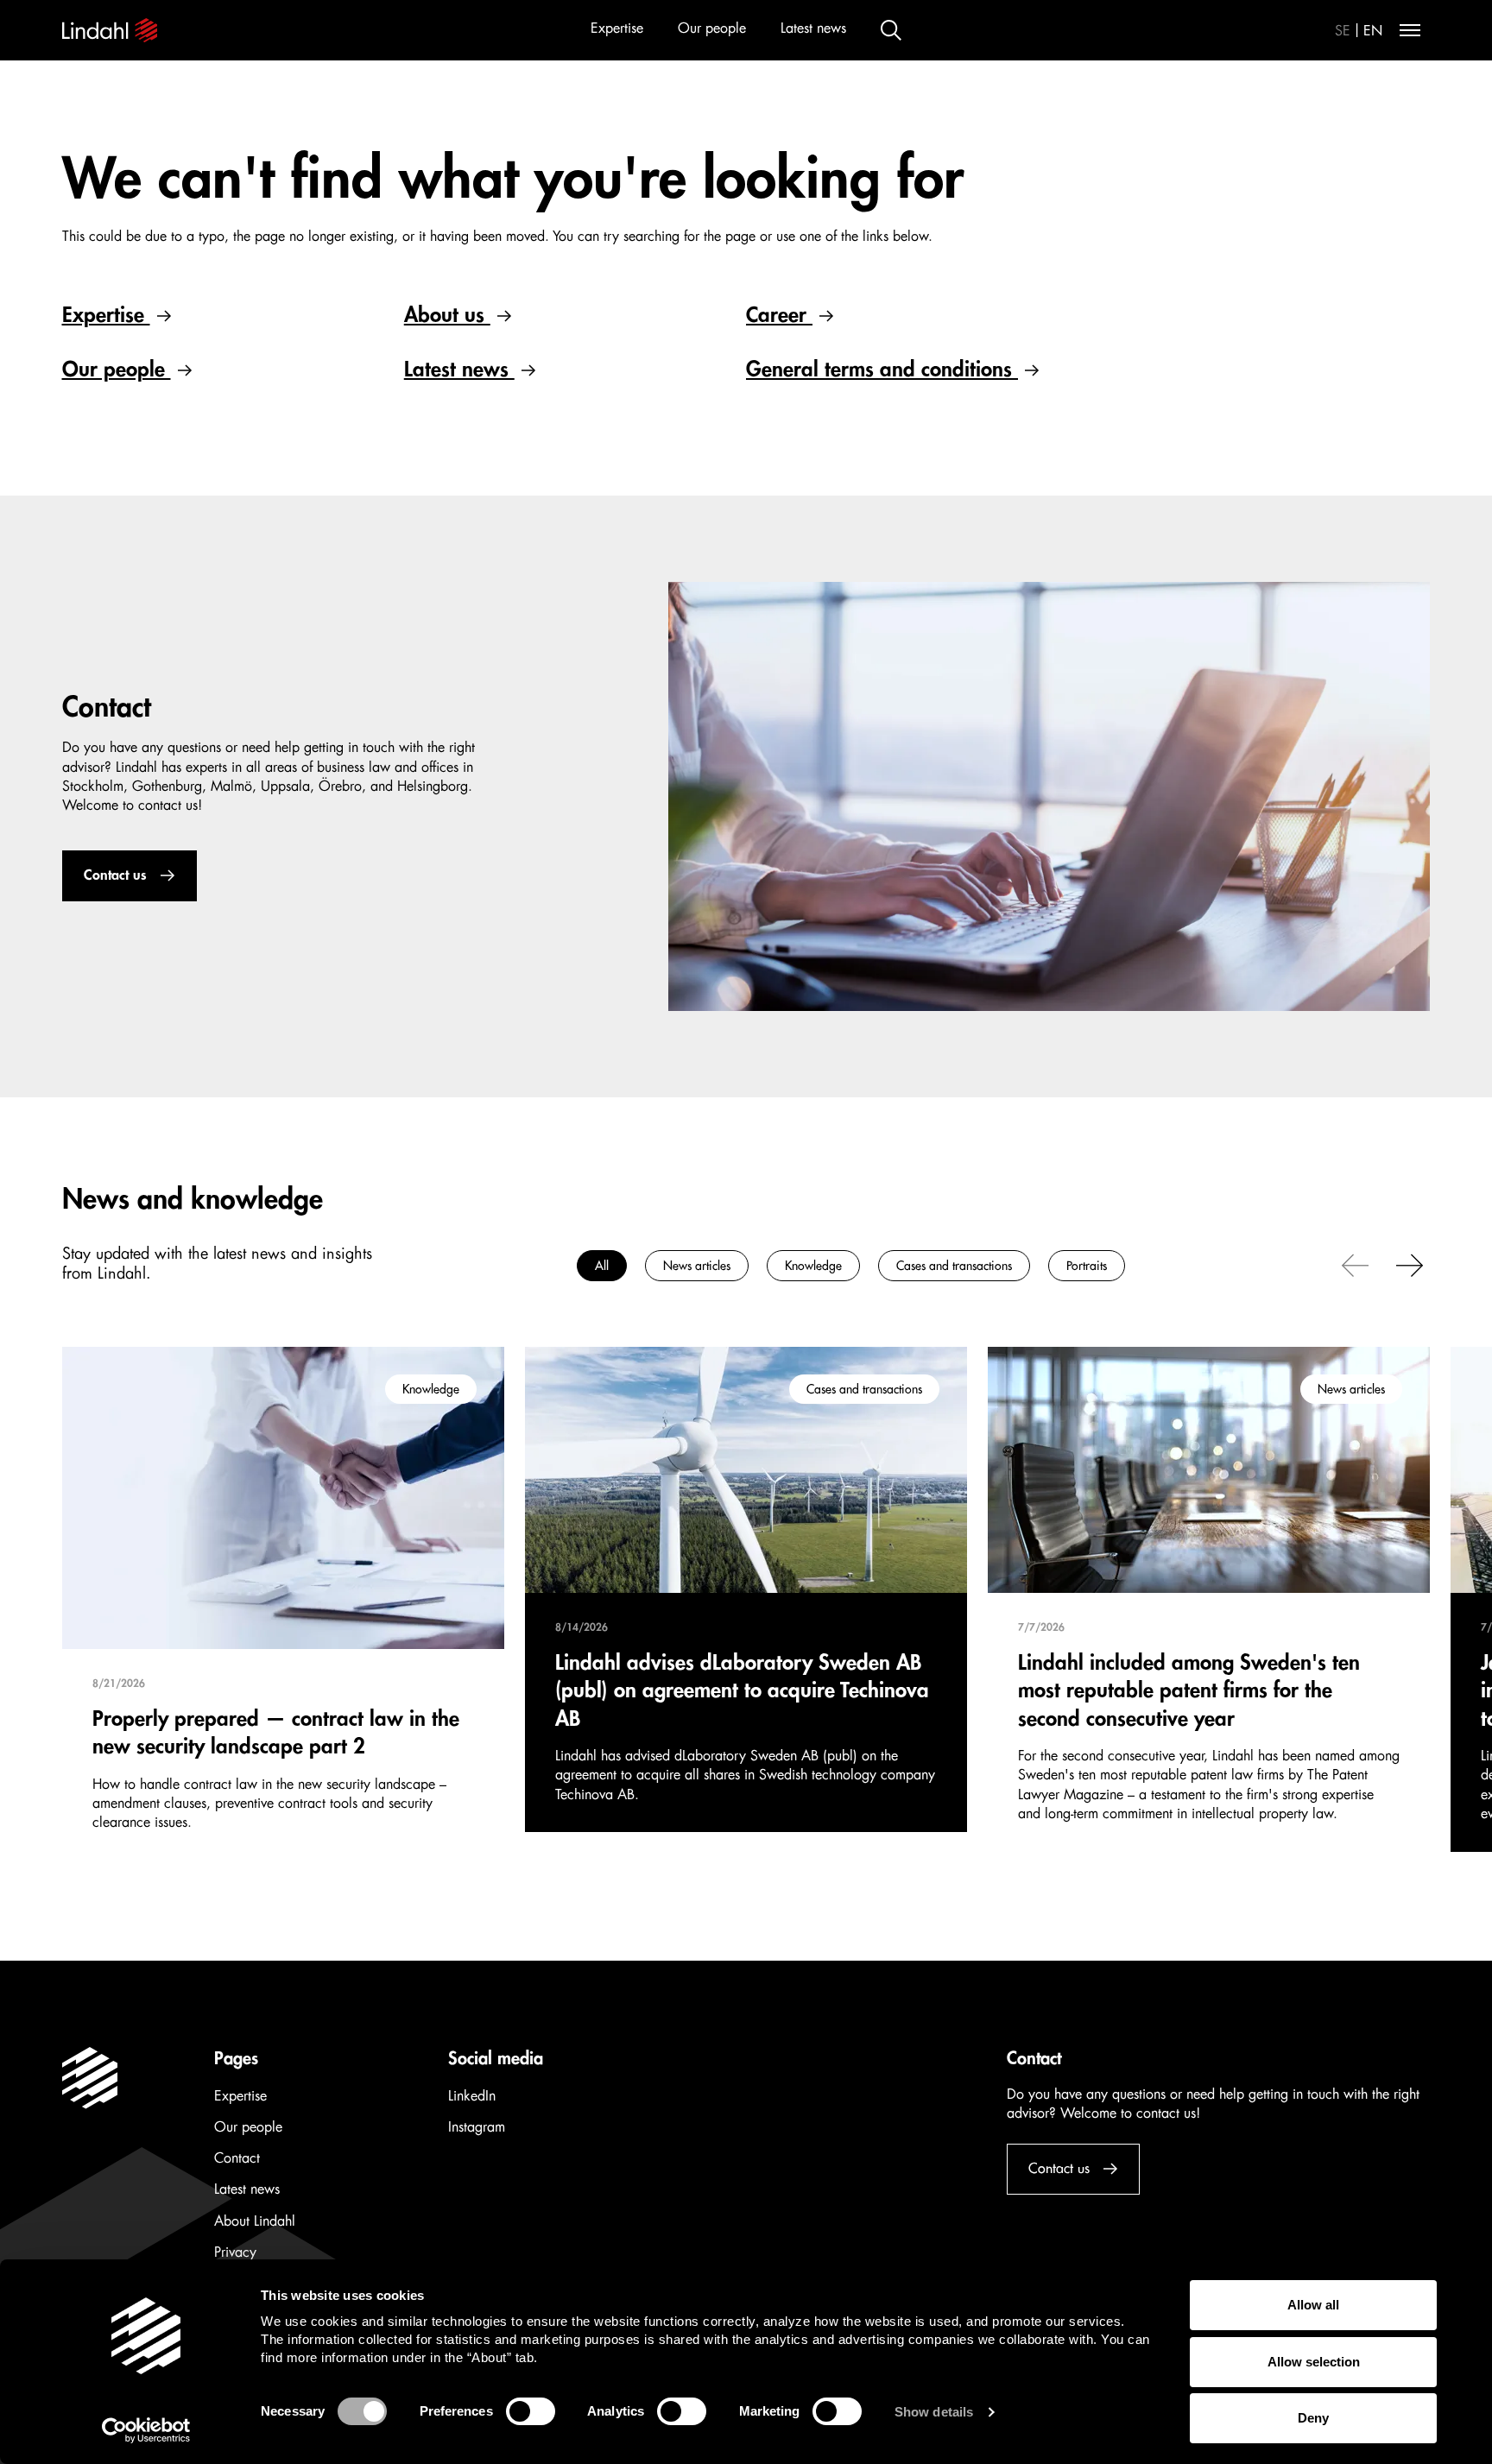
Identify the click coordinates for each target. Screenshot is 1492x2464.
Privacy (235, 2252)
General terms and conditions (882, 370)
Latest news (813, 28)
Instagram (477, 2127)
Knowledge (813, 1266)
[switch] (531, 2411)
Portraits (1087, 1266)
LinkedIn (472, 2096)
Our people (712, 28)
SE (1343, 31)
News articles (697, 1266)
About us (447, 315)
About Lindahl (255, 2221)
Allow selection (1314, 2362)
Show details (934, 2412)
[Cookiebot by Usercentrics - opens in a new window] (146, 2430)
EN (1373, 31)
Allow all (1313, 2305)
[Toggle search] (891, 30)
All (602, 1266)
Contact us (115, 875)
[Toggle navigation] (1410, 30)
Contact (237, 2158)
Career (779, 315)
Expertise (617, 28)
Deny (1313, 2418)
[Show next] (1410, 1264)
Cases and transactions (954, 1266)
